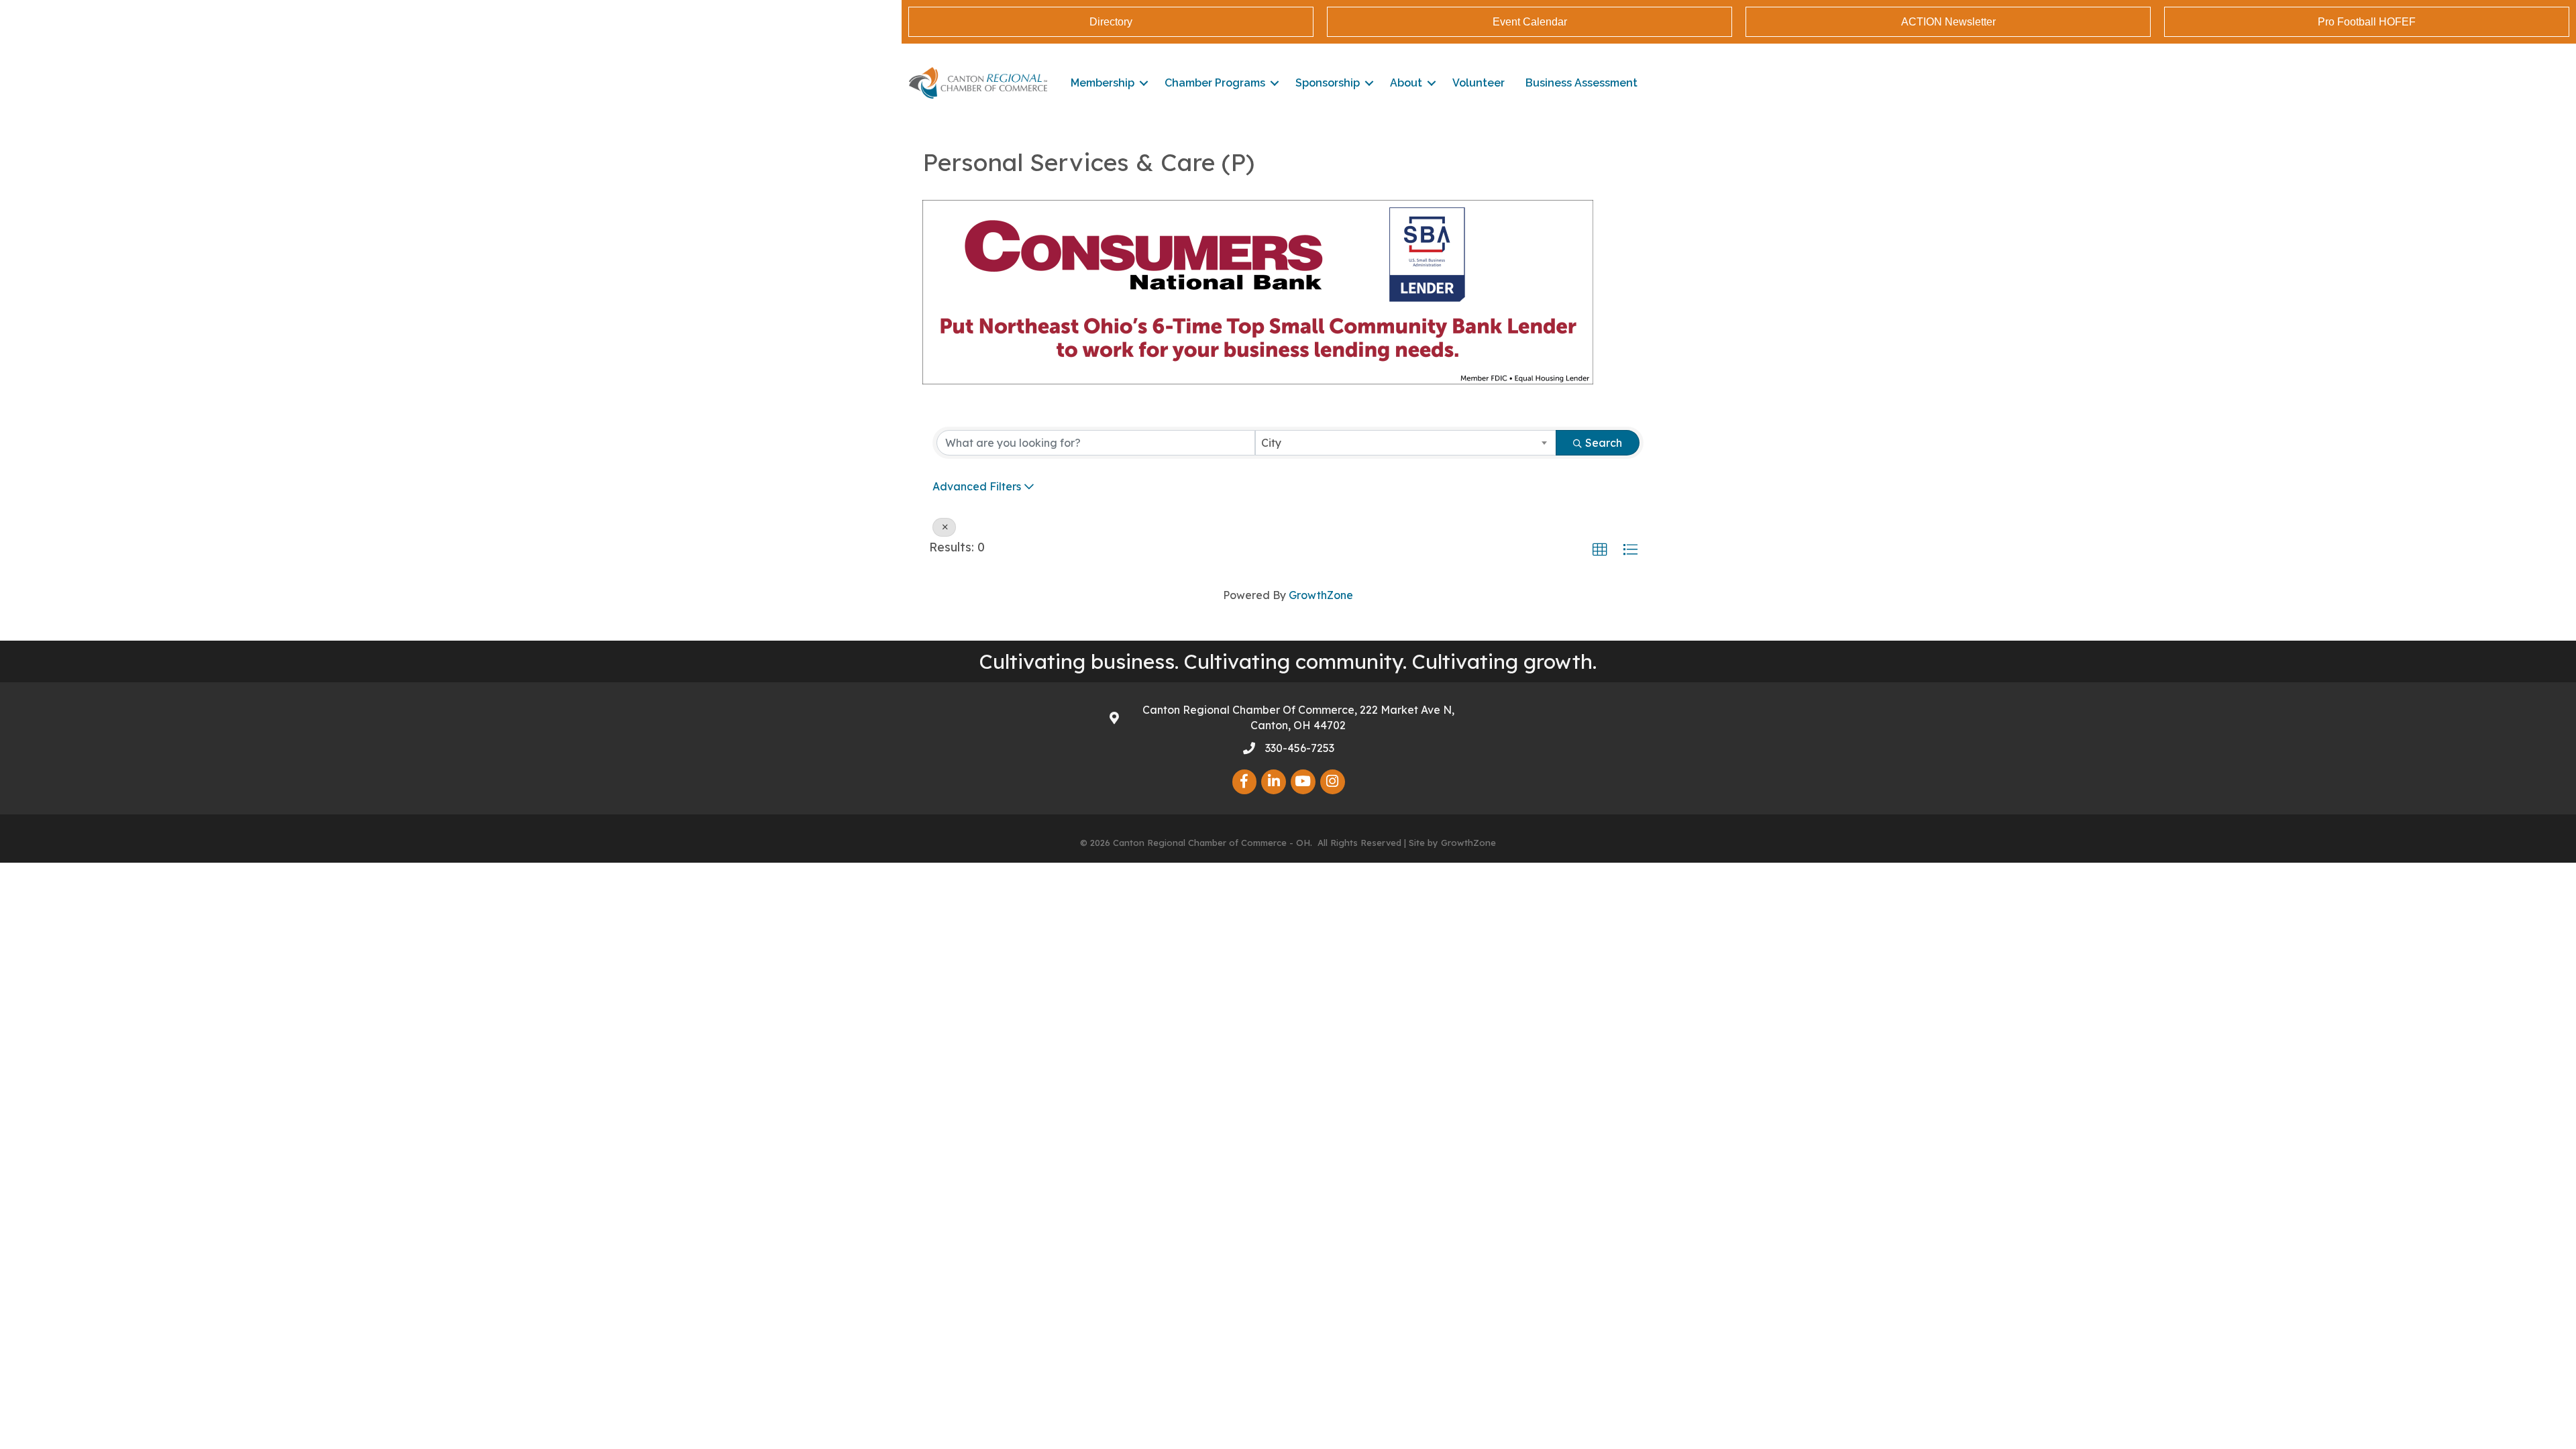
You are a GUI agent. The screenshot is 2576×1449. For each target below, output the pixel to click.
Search (1604, 443)
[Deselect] (944, 527)
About (1406, 83)
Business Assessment (1581, 83)
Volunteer (1479, 83)
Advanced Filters (977, 486)
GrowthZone (1321, 595)
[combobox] (1406, 443)
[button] (1600, 550)
